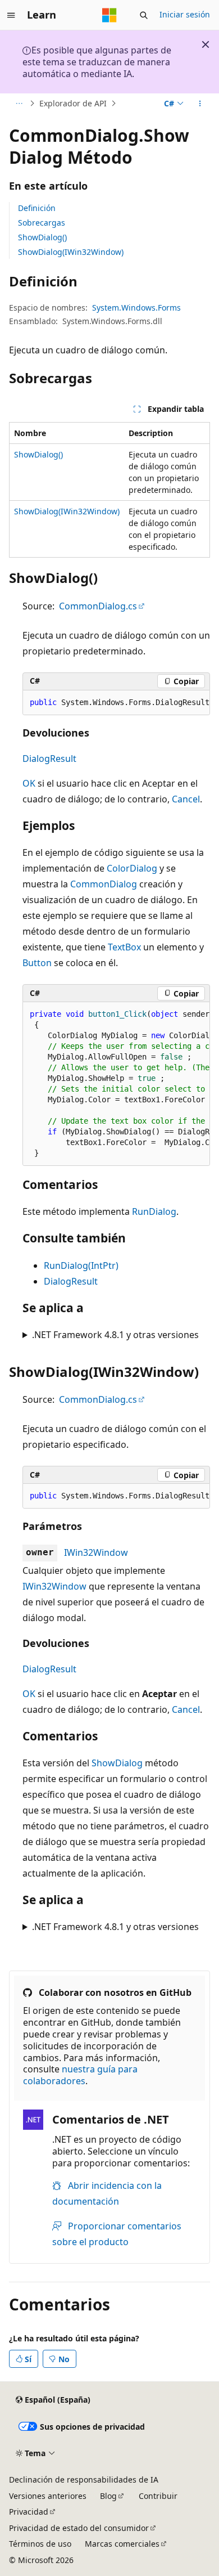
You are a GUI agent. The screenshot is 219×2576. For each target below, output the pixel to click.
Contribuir (158, 2496)
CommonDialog (104, 884)
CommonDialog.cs (98, 606)
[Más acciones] (200, 104)
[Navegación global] (11, 15)
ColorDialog (132, 868)
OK (29, 783)
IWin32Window (96, 1552)
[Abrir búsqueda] (144, 15)
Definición (37, 208)
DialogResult (49, 759)
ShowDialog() (42, 237)
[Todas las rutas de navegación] (19, 104)
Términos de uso (40, 2544)
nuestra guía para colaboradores (80, 2075)
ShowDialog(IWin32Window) (71, 252)
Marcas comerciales (122, 2544)
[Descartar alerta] (206, 44)
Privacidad (29, 2512)
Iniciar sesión (185, 14)
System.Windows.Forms (136, 308)
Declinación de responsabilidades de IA (84, 2479)
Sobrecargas (42, 223)
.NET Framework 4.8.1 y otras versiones (115, 1335)
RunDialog (154, 1211)
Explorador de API (73, 103)
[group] (116, 703)
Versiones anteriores (48, 2496)
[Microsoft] (109, 15)
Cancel (186, 799)
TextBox (124, 947)
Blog (108, 2496)
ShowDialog (117, 1763)
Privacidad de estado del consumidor (79, 2528)
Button (37, 963)
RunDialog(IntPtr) (81, 1265)
